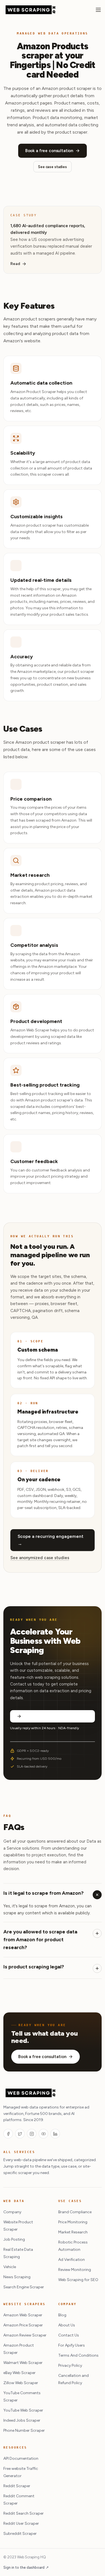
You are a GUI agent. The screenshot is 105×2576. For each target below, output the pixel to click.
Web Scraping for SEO (78, 2280)
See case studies (53, 167)
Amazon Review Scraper (25, 2335)
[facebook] (8, 2134)
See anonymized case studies (40, 1558)
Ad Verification (72, 2260)
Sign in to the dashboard (26, 2567)
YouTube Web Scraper (23, 2410)
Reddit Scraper (17, 2486)
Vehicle (10, 2267)
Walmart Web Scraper (23, 2363)
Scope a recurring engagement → (51, 1540)
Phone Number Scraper (24, 2430)
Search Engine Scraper (24, 2287)
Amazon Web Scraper (23, 2315)
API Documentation (21, 2458)
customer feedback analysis (57, 1170)
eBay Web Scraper (19, 2373)
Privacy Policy (70, 2365)
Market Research (73, 2232)
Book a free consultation (49, 151)
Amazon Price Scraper (23, 2325)
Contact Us (69, 2335)
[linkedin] (55, 2134)
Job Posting (14, 2239)
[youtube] (43, 2134)
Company (12, 2212)
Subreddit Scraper (20, 2534)
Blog (62, 2315)
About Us (67, 2325)
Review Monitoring (75, 2270)
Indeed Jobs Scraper (22, 2420)
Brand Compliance (75, 2212)
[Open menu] (98, 10)
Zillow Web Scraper (21, 2383)
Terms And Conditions (78, 2355)
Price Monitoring (73, 2222)
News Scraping (17, 2277)
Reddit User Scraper (21, 2523)
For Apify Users (72, 2345)
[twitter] (20, 2134)
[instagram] (32, 2134)
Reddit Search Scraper (24, 2513)
